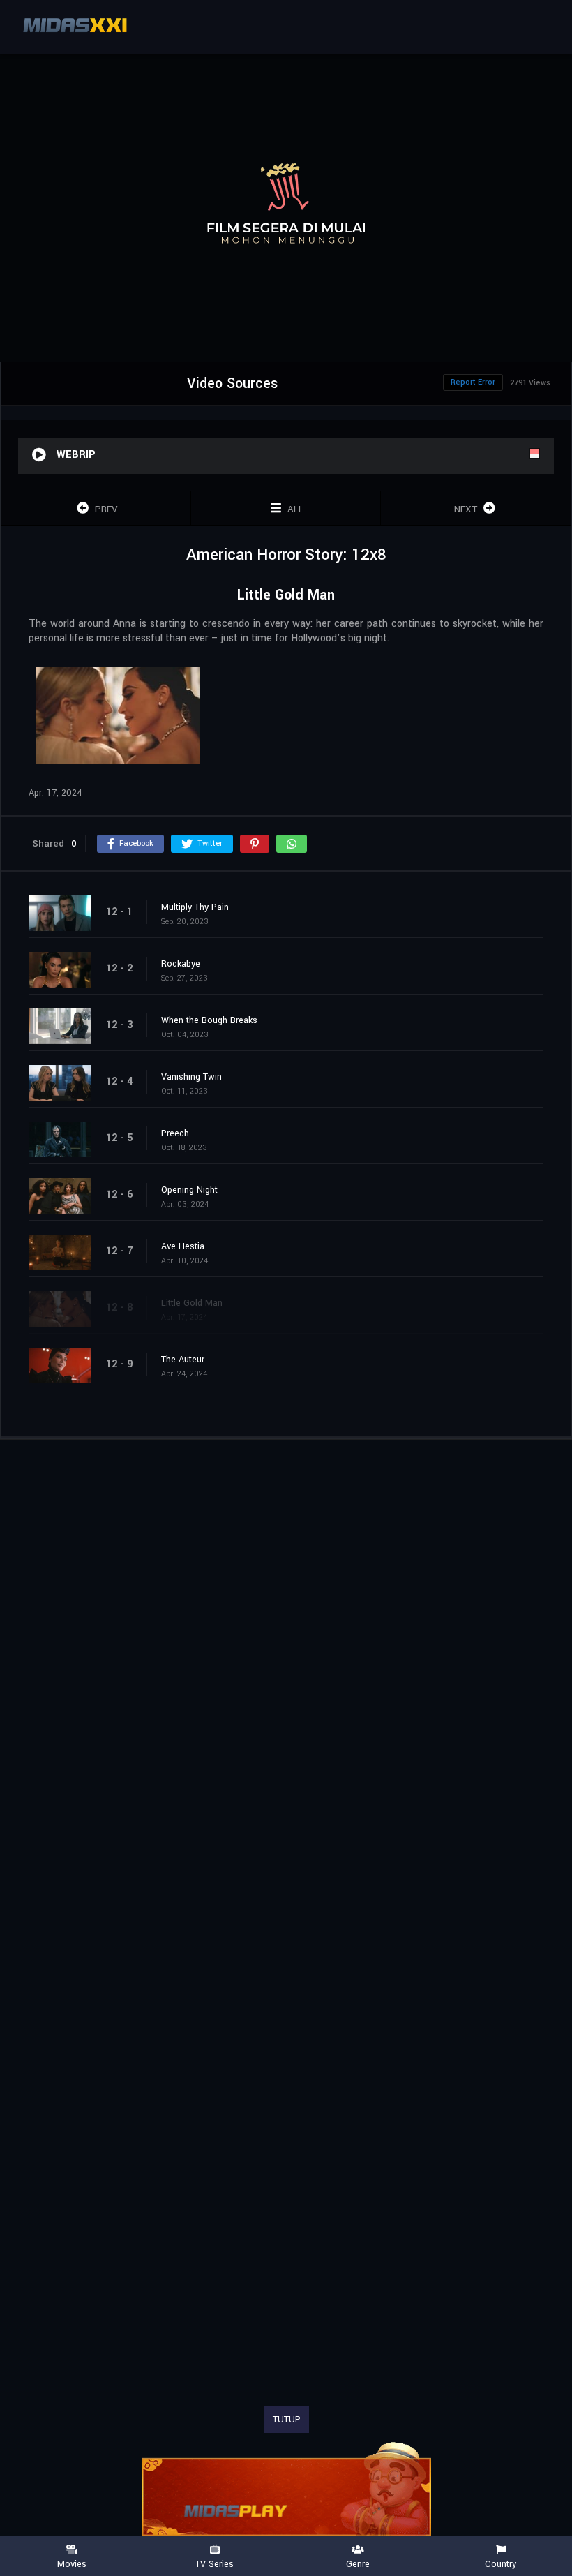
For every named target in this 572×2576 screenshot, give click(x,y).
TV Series (214, 2563)
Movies (72, 2563)
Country (500, 2563)
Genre (358, 2563)
